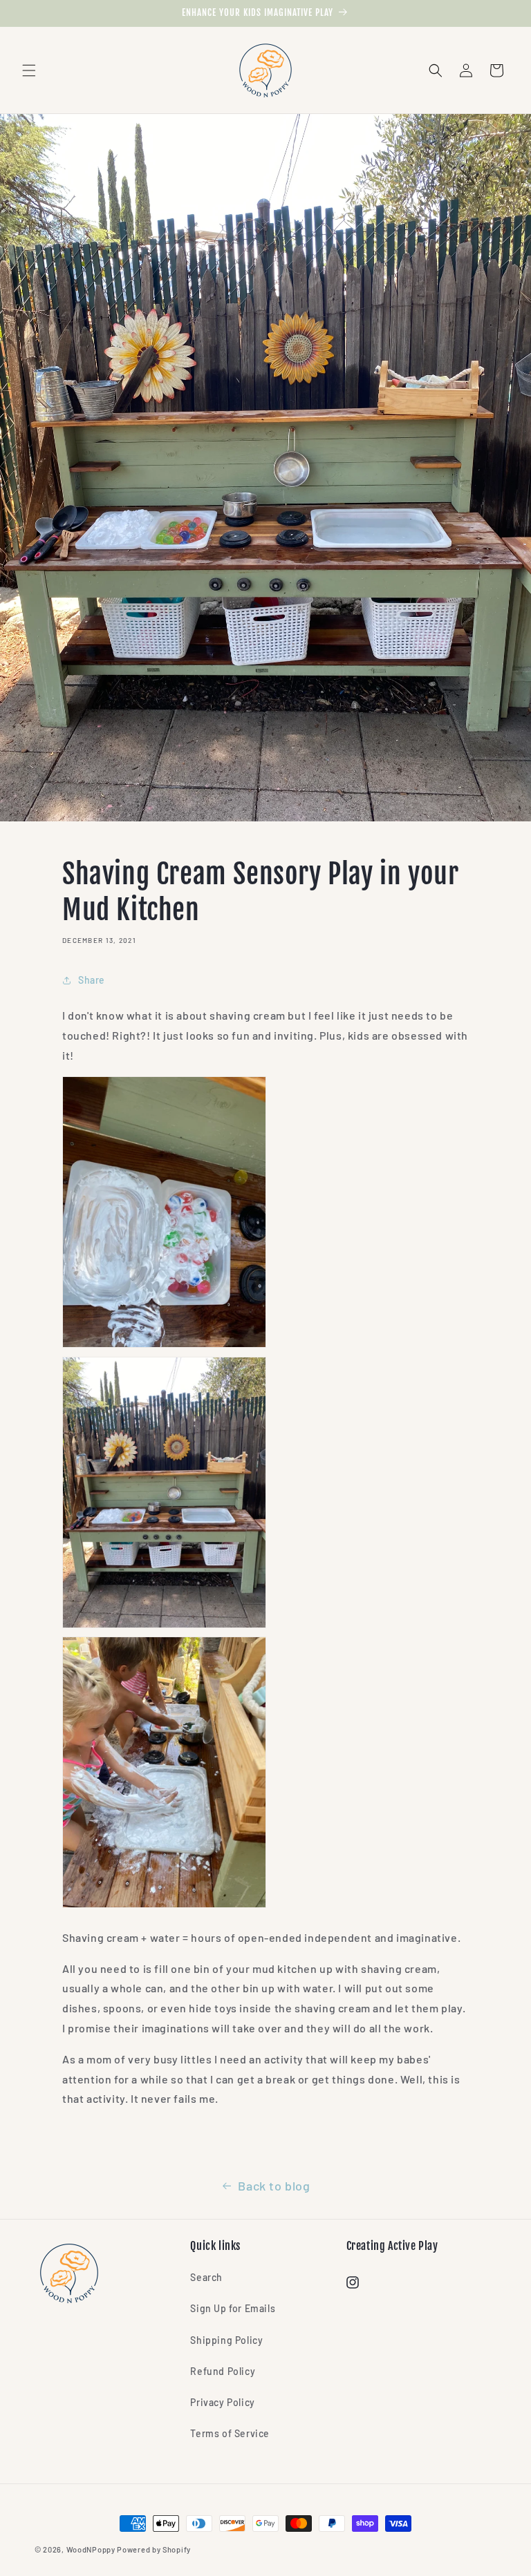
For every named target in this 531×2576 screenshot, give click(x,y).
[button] (29, 70)
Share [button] (92, 980)
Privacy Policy (222, 2402)
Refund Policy (223, 2371)
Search (206, 2277)
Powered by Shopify (154, 2549)
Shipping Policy (226, 2340)
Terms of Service (230, 2433)
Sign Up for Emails (233, 2308)
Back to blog (274, 2186)
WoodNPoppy (91, 2549)
